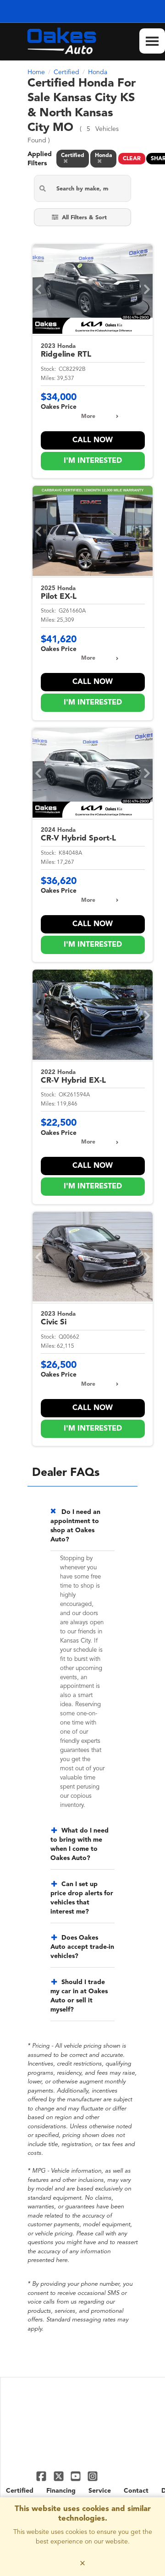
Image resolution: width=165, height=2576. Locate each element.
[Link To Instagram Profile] (93, 2476)
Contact (136, 2491)
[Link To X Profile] (59, 2476)
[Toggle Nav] (152, 41)
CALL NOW (93, 440)
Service (100, 2491)
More (88, 417)
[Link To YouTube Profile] (77, 2476)
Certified (20, 2491)
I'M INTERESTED (93, 461)
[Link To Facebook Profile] (42, 2476)
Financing (61, 2491)
